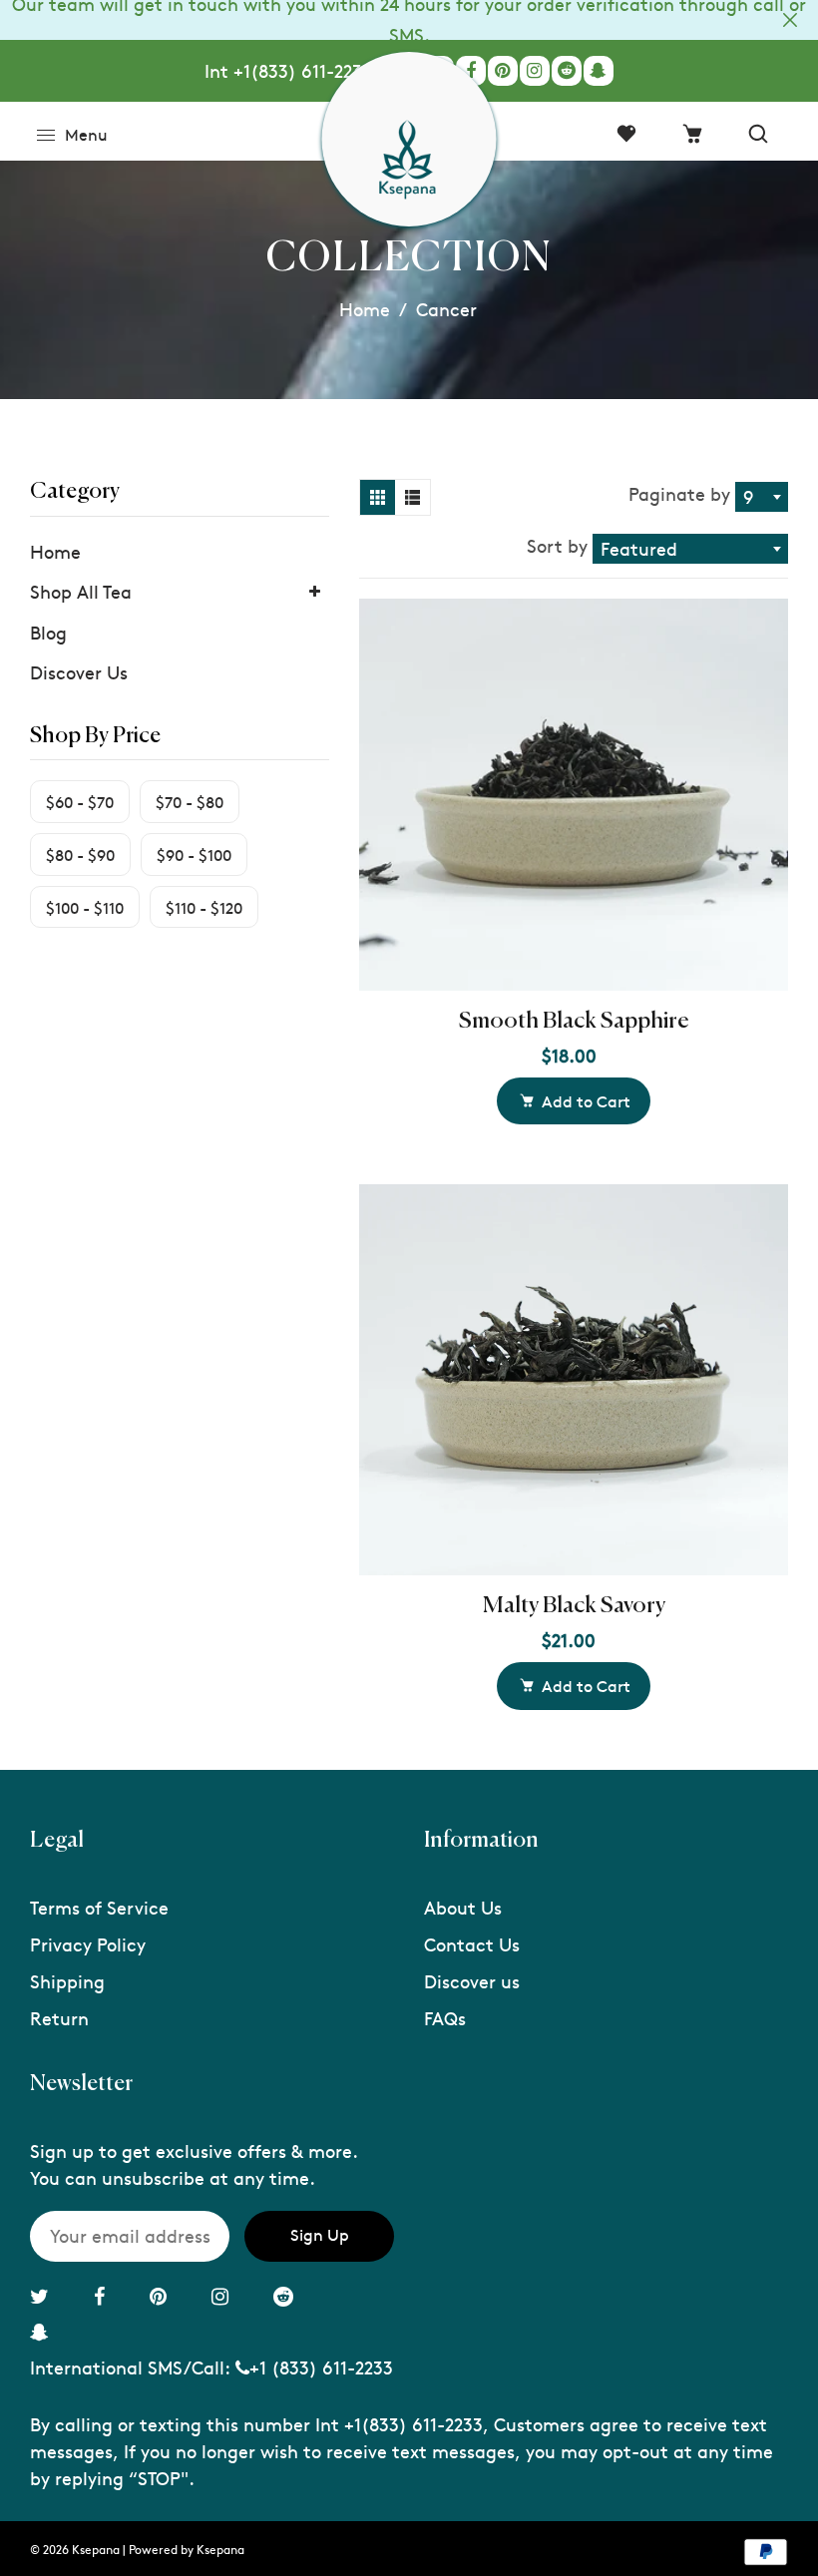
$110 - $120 (204, 907)
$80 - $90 (80, 854)
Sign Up (320, 2234)
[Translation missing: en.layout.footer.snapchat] (599, 71)
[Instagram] (535, 71)
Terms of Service (99, 1907)
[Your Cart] (692, 134)
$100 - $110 (85, 907)
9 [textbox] (749, 496)
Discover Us (79, 672)
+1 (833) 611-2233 (321, 2367)
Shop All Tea (81, 591)
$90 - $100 (194, 854)
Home (365, 309)
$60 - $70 (80, 801)
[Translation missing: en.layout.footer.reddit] (567, 71)
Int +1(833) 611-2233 (288, 70)
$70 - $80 (190, 801)
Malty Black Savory (574, 1606)
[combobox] (762, 497)
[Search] (758, 134)
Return (59, 2018)
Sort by (560, 545)
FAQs (445, 2018)
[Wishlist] (626, 134)
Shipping (67, 1981)
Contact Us (472, 1944)
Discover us (472, 1981)
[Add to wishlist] (763, 771)
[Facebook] (471, 71)
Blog (48, 632)
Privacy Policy (88, 1944)
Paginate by (679, 493)
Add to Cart (586, 1100)
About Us (463, 1907)
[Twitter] (42, 2295)
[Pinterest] (503, 71)
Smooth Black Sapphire (574, 1021)
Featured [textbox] (639, 548)
